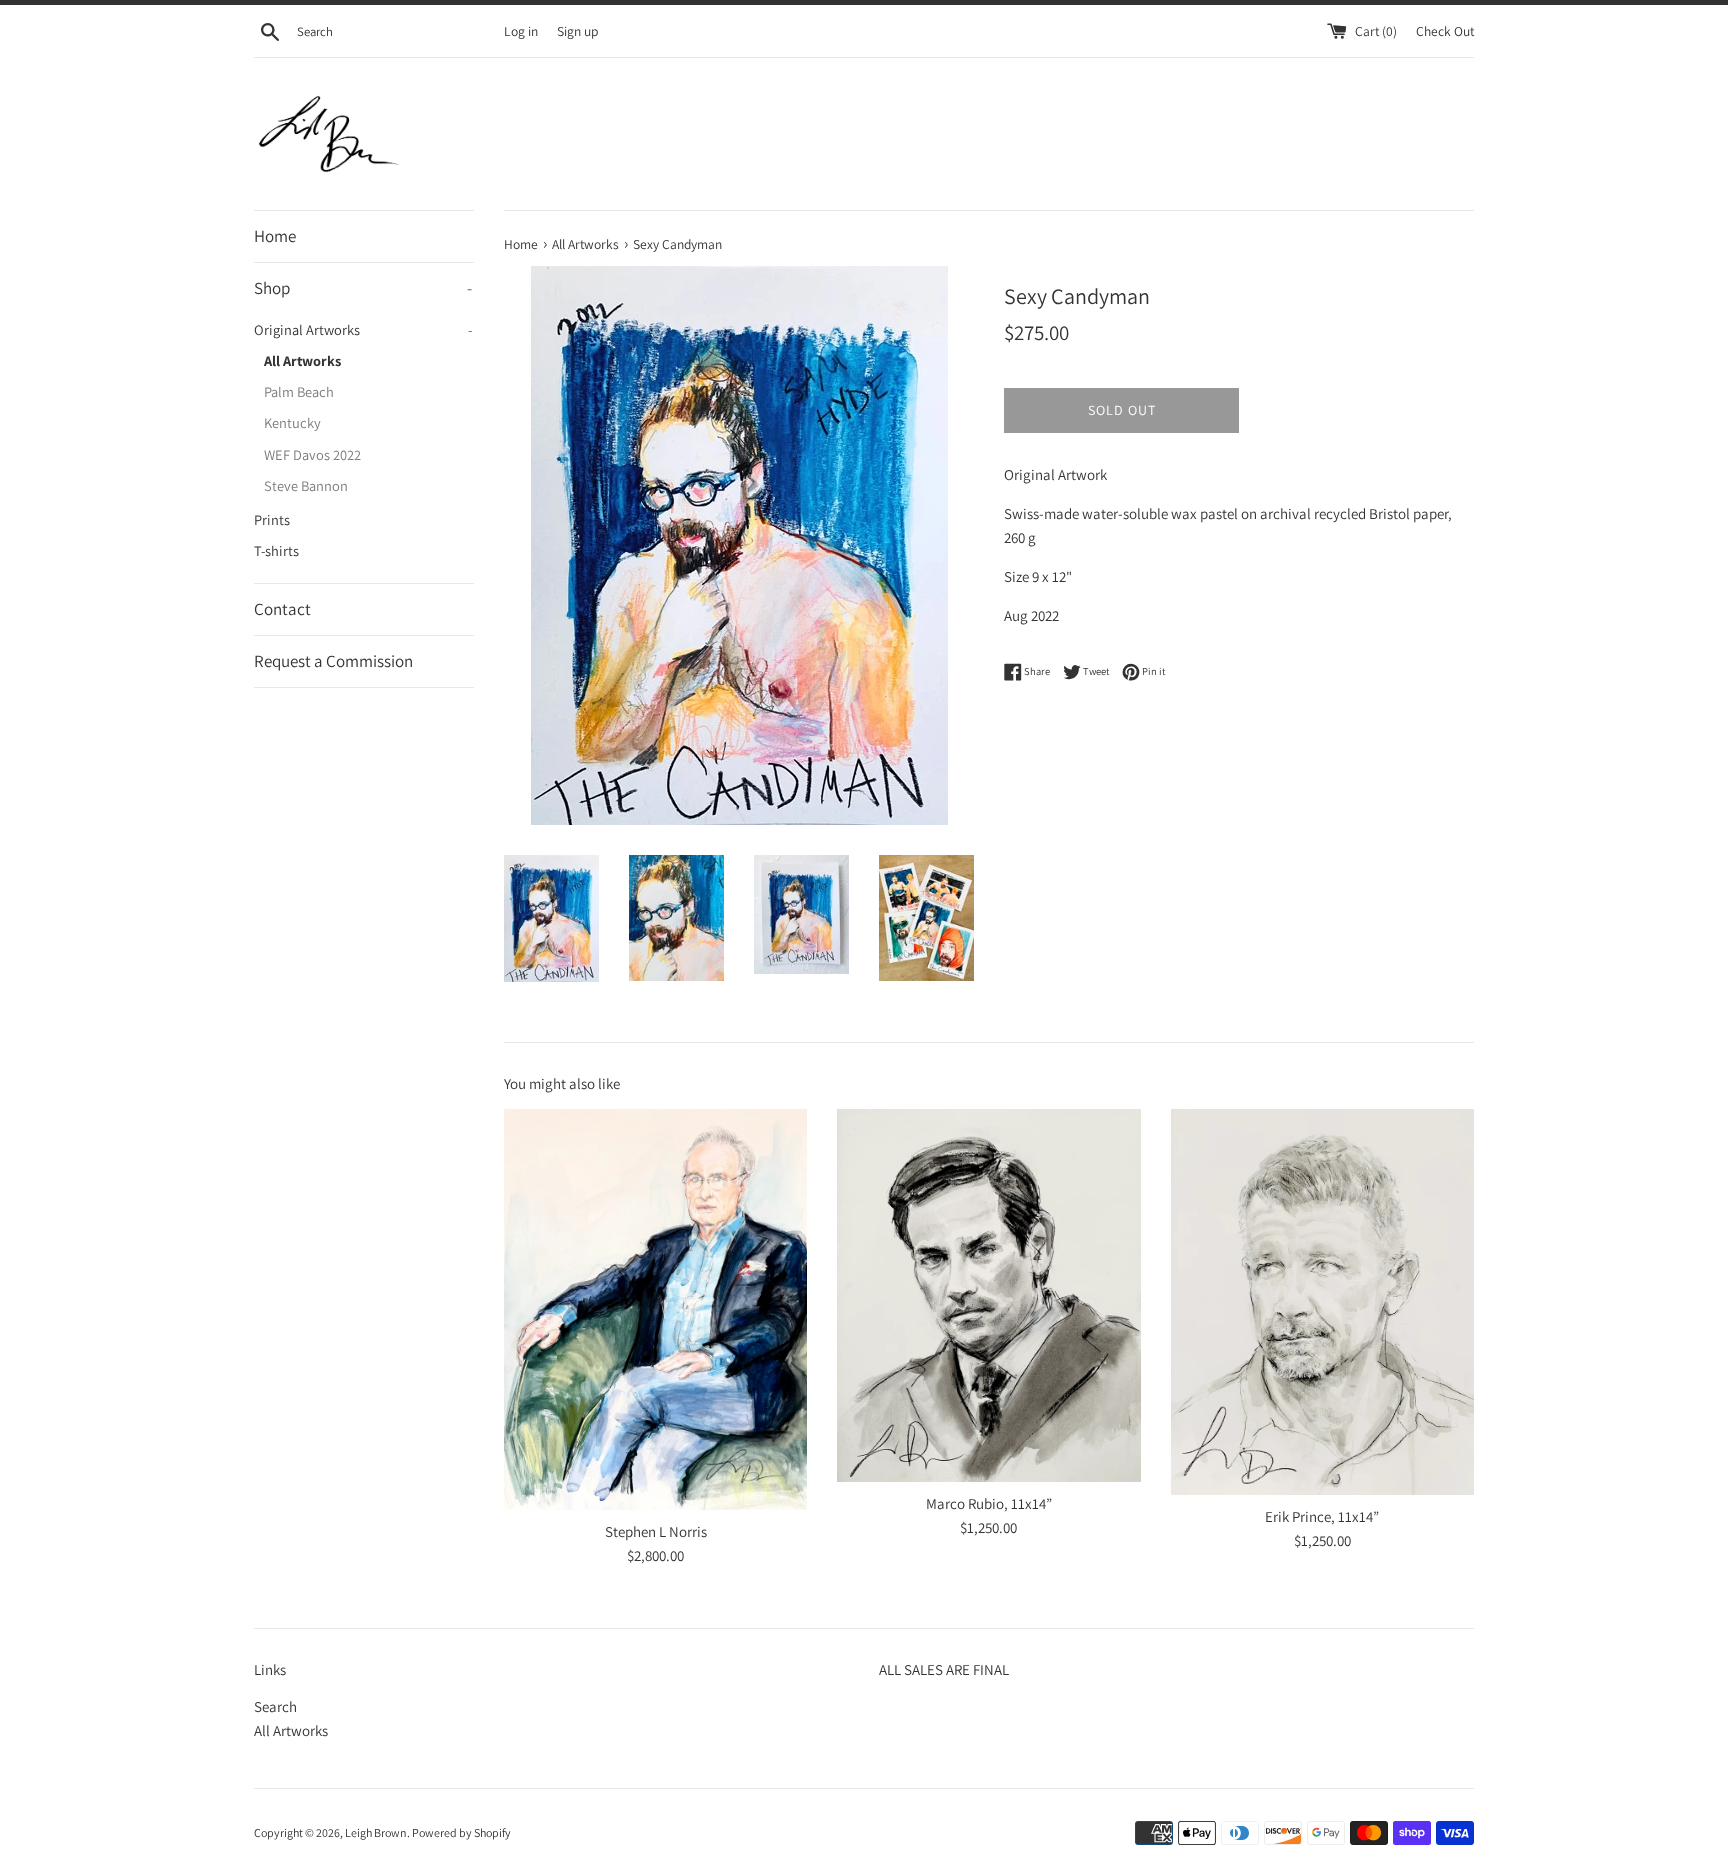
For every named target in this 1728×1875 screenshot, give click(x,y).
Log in (521, 31)
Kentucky (292, 422)
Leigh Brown (376, 1832)
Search (275, 1706)
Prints (272, 519)
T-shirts (276, 550)
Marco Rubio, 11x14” (989, 1503)
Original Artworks (363, 329)
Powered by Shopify (461, 1832)
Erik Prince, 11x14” (1322, 1516)
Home (275, 236)
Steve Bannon (306, 485)
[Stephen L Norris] (655, 1309)
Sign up (577, 31)
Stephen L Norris (656, 1531)
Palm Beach (299, 391)
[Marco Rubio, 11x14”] (988, 1295)
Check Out (1445, 31)
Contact (282, 609)
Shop (363, 288)
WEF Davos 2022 (312, 454)
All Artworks (302, 360)
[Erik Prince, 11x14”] (1322, 1302)
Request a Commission (333, 661)
